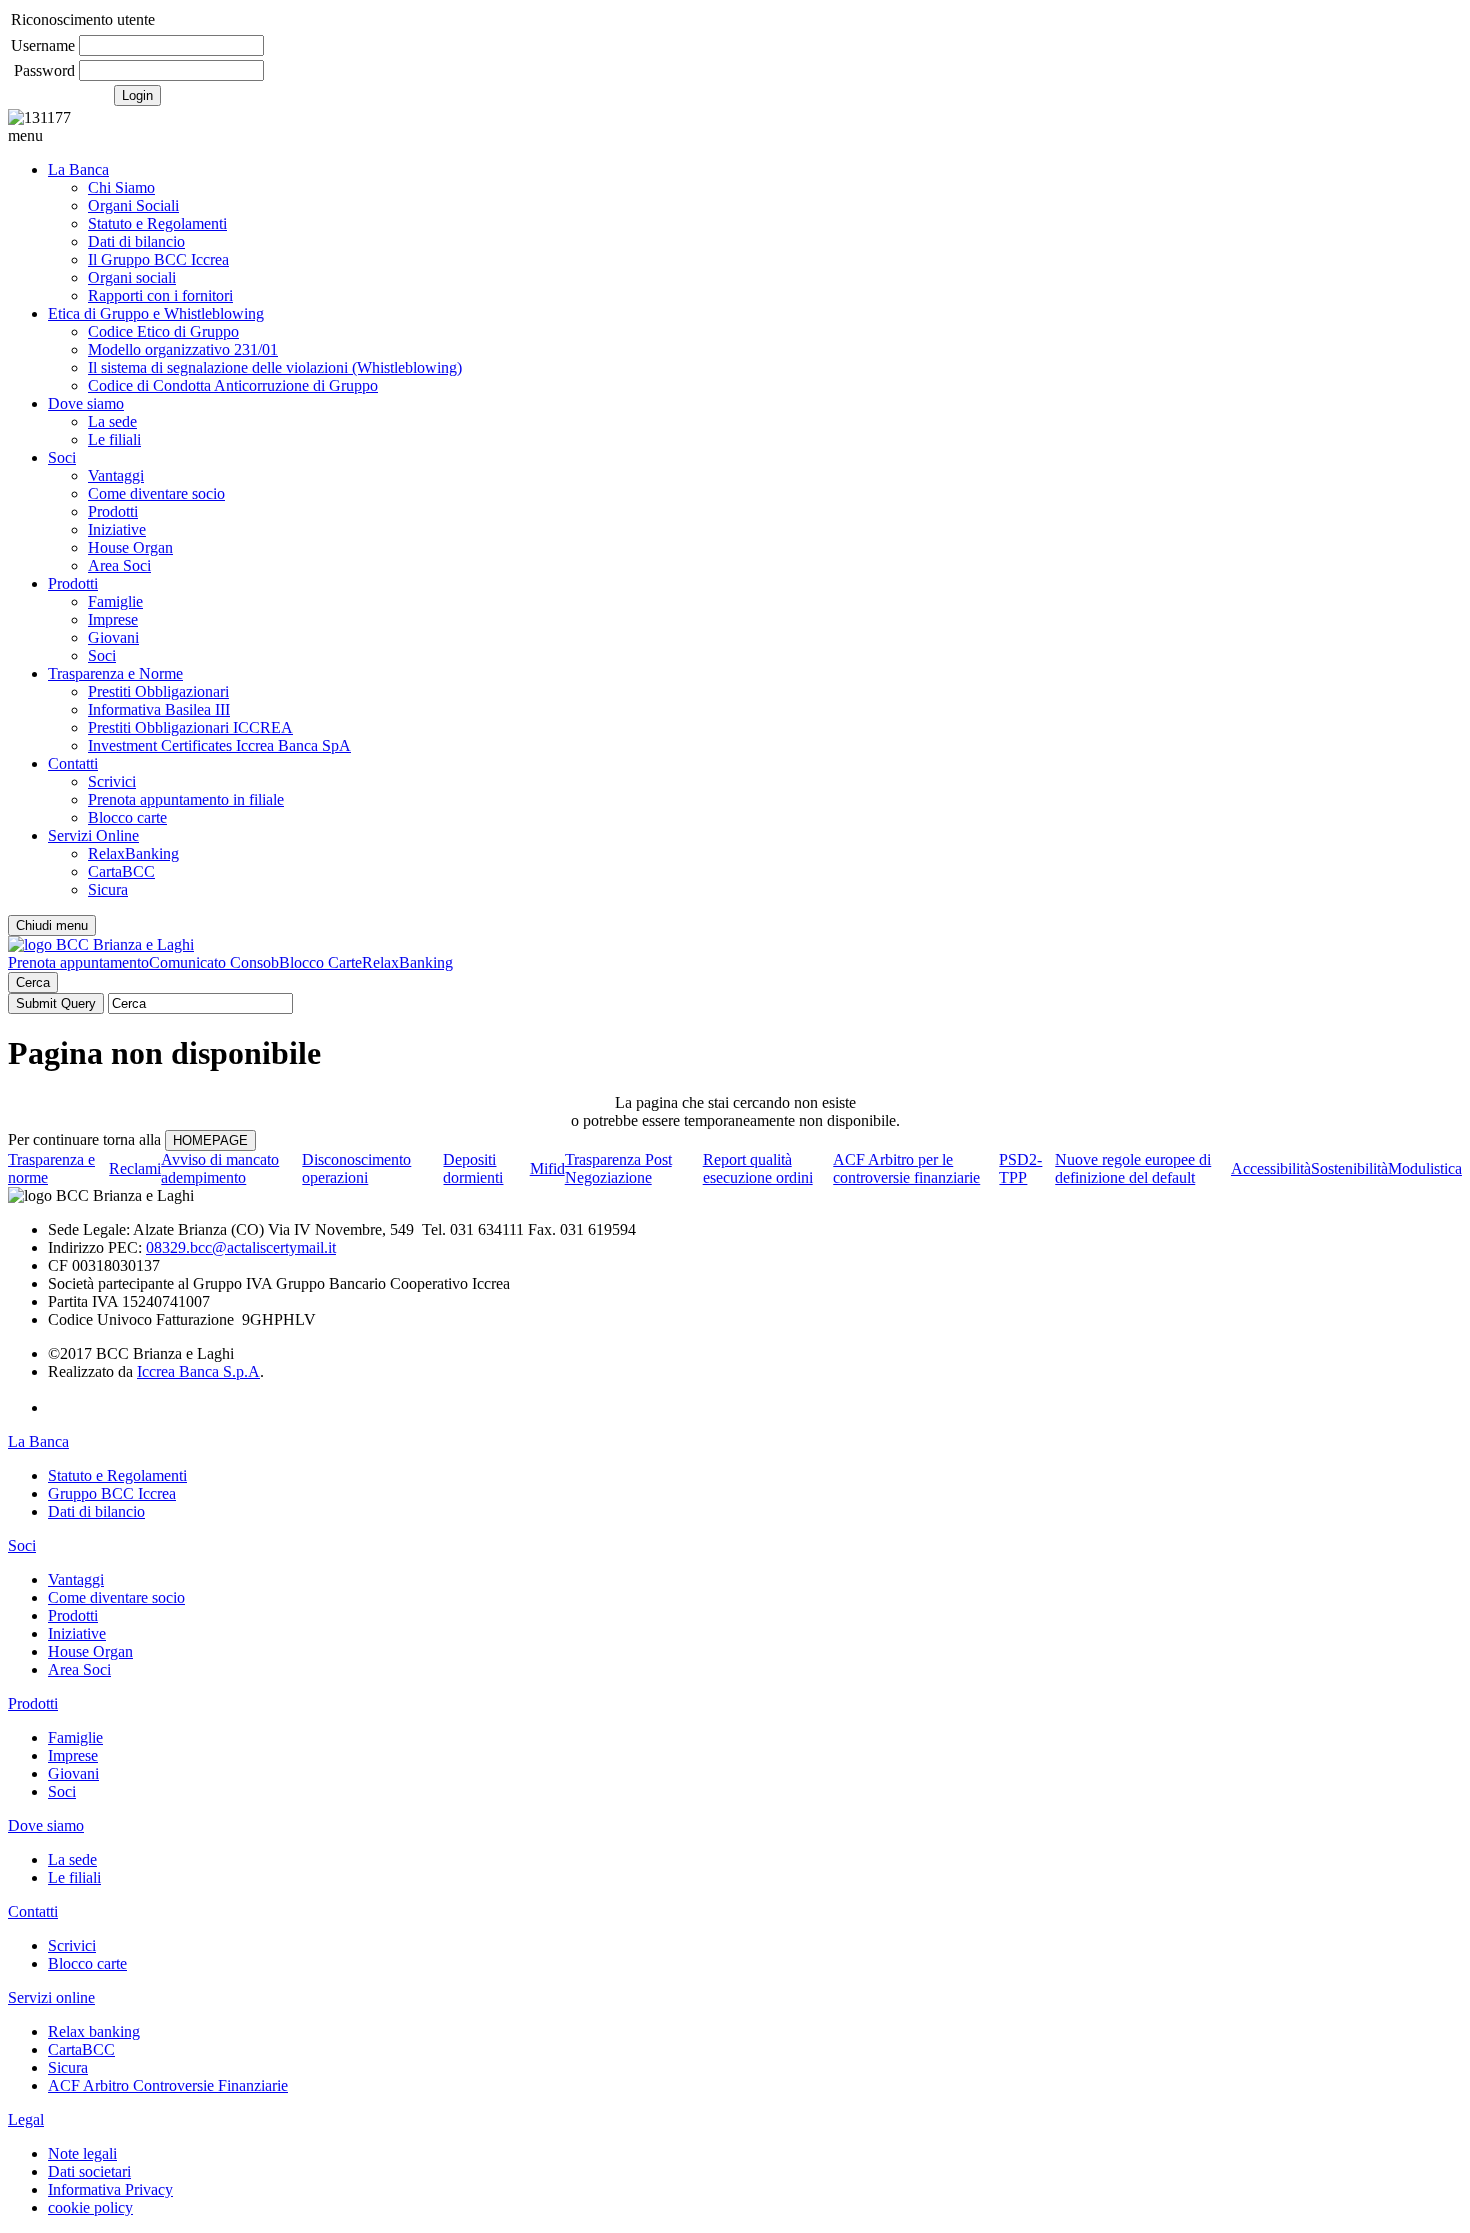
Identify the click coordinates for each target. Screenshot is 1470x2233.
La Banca (78, 169)
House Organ (130, 547)
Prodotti (113, 511)
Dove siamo (86, 403)
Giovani (113, 637)
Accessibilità (1271, 1168)
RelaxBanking (133, 853)
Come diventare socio (156, 493)
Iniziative (117, 529)
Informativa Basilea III (159, 709)
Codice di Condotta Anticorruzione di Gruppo (233, 385)
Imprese (113, 619)
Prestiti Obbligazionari (158, 691)
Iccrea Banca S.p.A (198, 1371)
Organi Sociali (133, 205)
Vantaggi (116, 475)
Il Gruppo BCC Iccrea (158, 259)
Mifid (547, 1168)
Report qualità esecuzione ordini (758, 1168)
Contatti (73, 763)
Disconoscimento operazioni (356, 1168)
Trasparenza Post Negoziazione (618, 1168)
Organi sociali (132, 277)
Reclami (135, 1168)
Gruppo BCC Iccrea (112, 1493)
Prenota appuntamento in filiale (186, 799)
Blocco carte (127, 817)
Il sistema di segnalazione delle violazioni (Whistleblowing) (275, 367)
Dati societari (89, 2171)
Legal (26, 2119)
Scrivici (112, 781)
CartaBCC (121, 871)
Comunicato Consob (214, 962)
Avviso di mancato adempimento (220, 1168)
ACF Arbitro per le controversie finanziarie (906, 1168)
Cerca (33, 982)
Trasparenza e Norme (115, 673)
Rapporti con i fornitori (160, 295)
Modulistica (1425, 1168)
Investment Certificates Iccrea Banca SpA (219, 745)
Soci (62, 457)
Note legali (82, 2153)
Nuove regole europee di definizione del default (1133, 1168)
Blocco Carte (320, 962)
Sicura (108, 889)
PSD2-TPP (1020, 1168)
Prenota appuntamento (78, 962)
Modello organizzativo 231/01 (183, 349)
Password (44, 70)
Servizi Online (93, 835)
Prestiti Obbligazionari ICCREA (190, 727)
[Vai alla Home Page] (101, 944)
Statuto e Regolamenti (157, 223)
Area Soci (119, 565)
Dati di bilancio (136, 241)
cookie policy (90, 2207)
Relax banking (94, 2031)
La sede (112, 421)
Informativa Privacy (110, 2189)
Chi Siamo (121, 187)
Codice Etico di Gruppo (163, 331)
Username (43, 45)
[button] (735, 136)
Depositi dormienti (473, 1168)
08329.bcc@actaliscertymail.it (241, 1247)
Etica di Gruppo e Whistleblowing (156, 313)
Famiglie (115, 601)
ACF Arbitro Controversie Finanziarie (168, 2085)
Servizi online (51, 1997)
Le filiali (114, 439)
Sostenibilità (1349, 1168)
